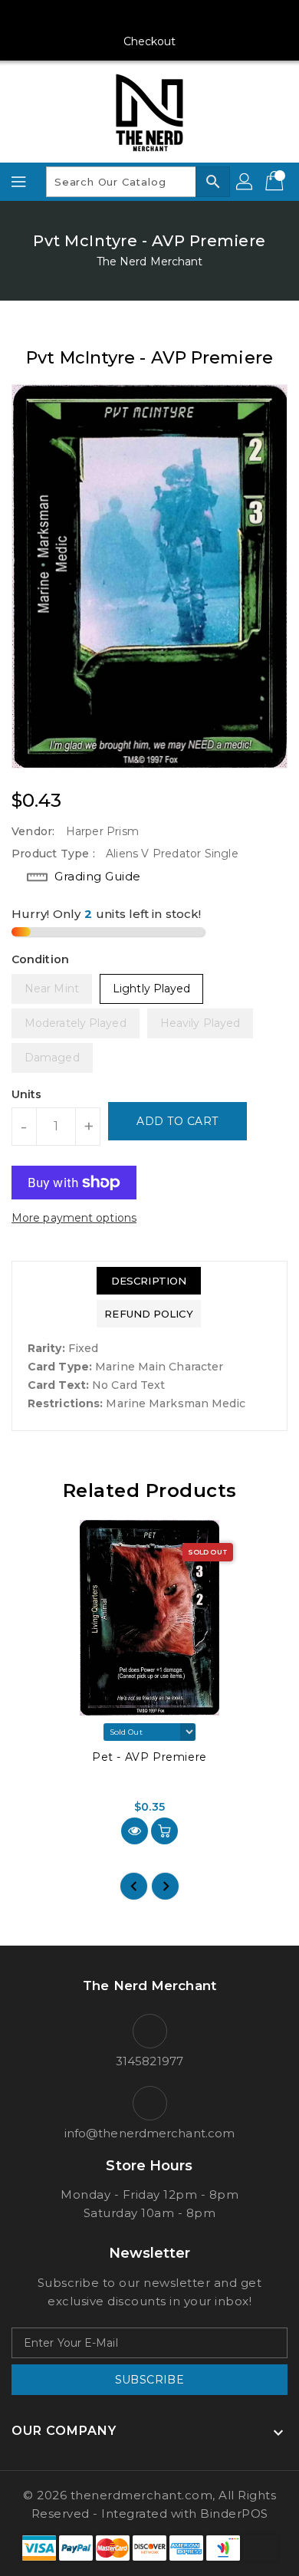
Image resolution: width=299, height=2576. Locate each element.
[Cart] (276, 182)
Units (27, 1094)
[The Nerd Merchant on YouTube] (149, 18)
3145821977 (149, 2061)
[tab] (148, 1281)
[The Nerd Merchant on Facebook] (91, 18)
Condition (40, 959)
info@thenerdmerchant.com (149, 2133)
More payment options (74, 1218)
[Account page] (245, 182)
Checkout (150, 41)
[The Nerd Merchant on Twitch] (208, 18)
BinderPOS (234, 2513)
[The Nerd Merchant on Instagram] (120, 18)
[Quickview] (135, 1831)
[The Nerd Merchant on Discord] (179, 18)
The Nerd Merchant (150, 262)
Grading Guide (98, 876)
